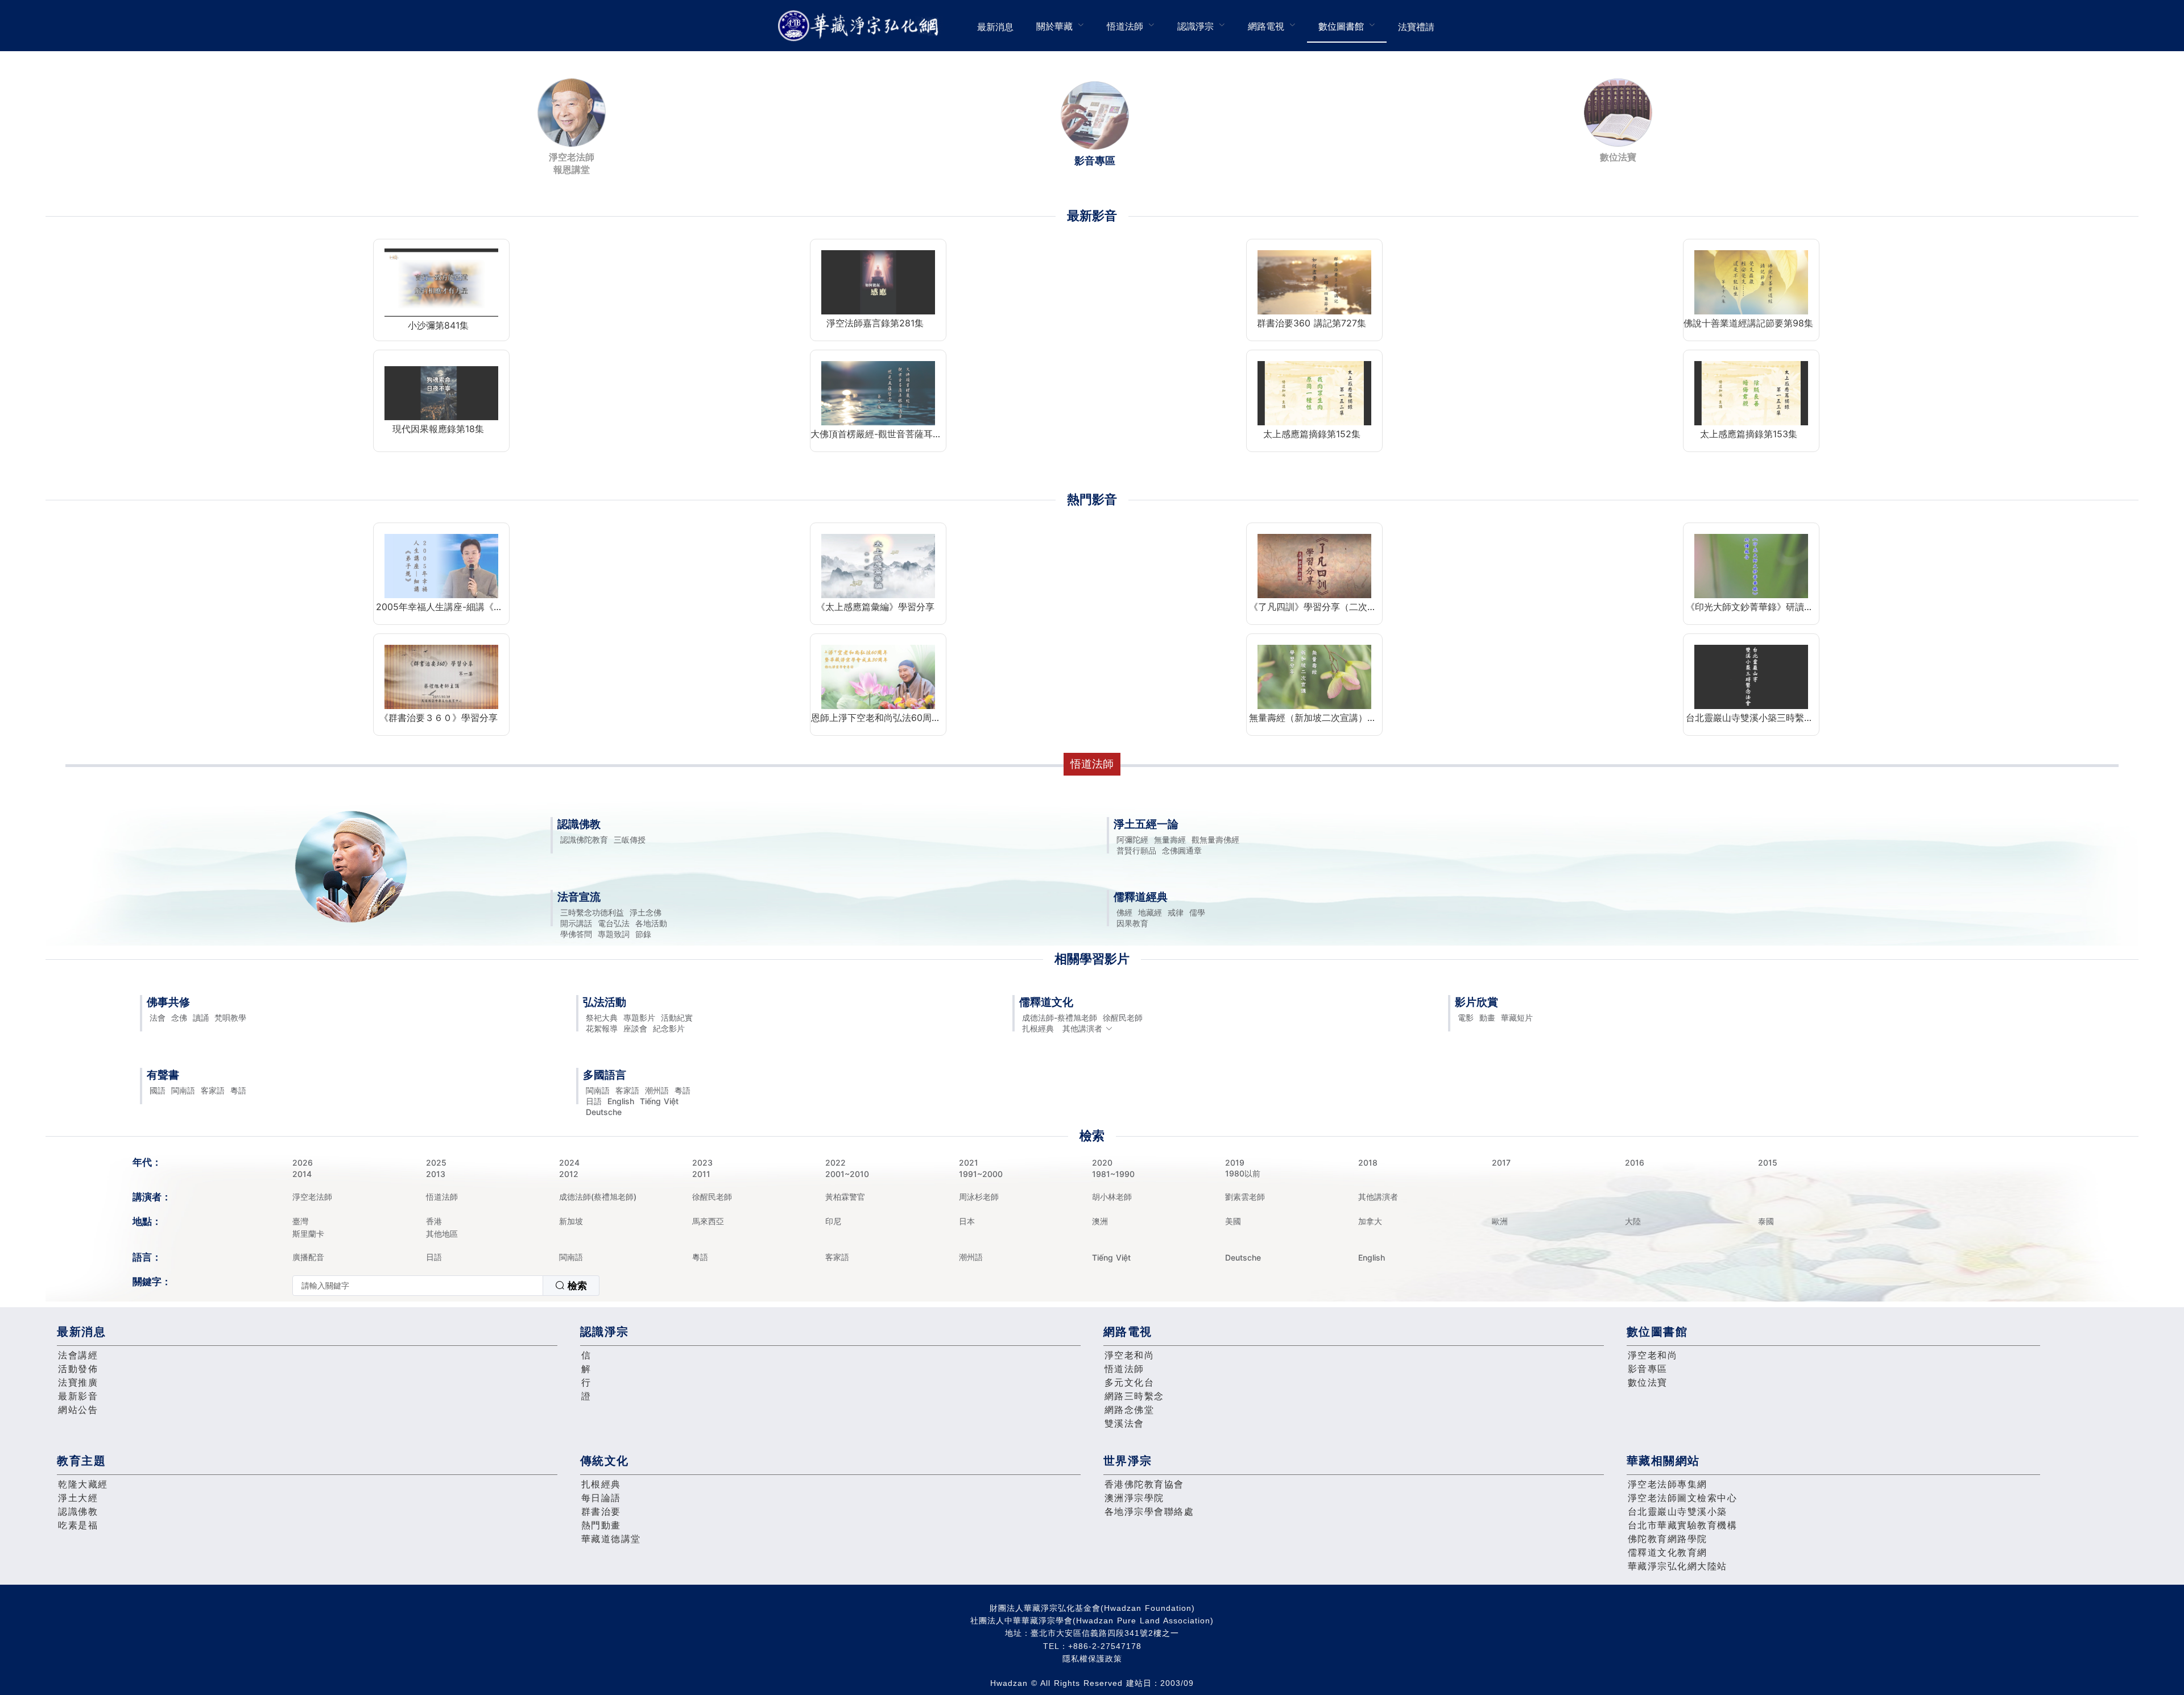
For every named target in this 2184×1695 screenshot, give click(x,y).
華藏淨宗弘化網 (861, 26)
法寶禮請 (1416, 27)
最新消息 (995, 27)
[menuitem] (995, 26)
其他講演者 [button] (1082, 1028)
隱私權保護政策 (1092, 1659)
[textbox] (418, 1286)
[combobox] (446, 1286)
